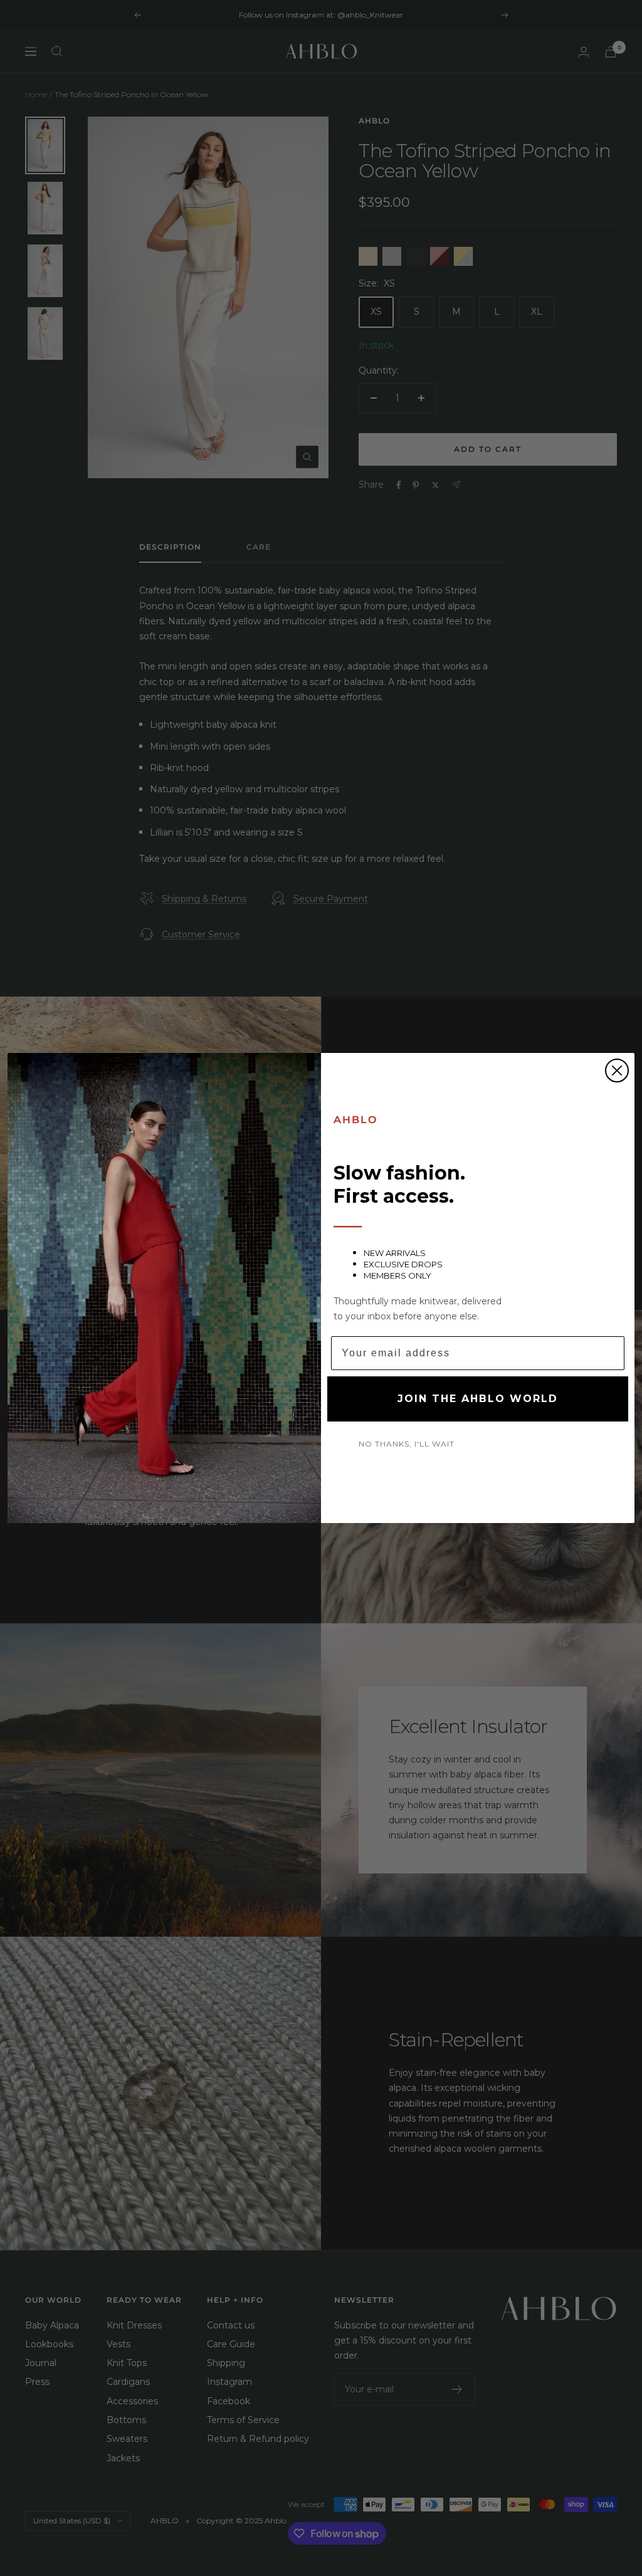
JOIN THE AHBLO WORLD (478, 1399)
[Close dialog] (617, 1071)
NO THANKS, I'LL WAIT (407, 1444)
